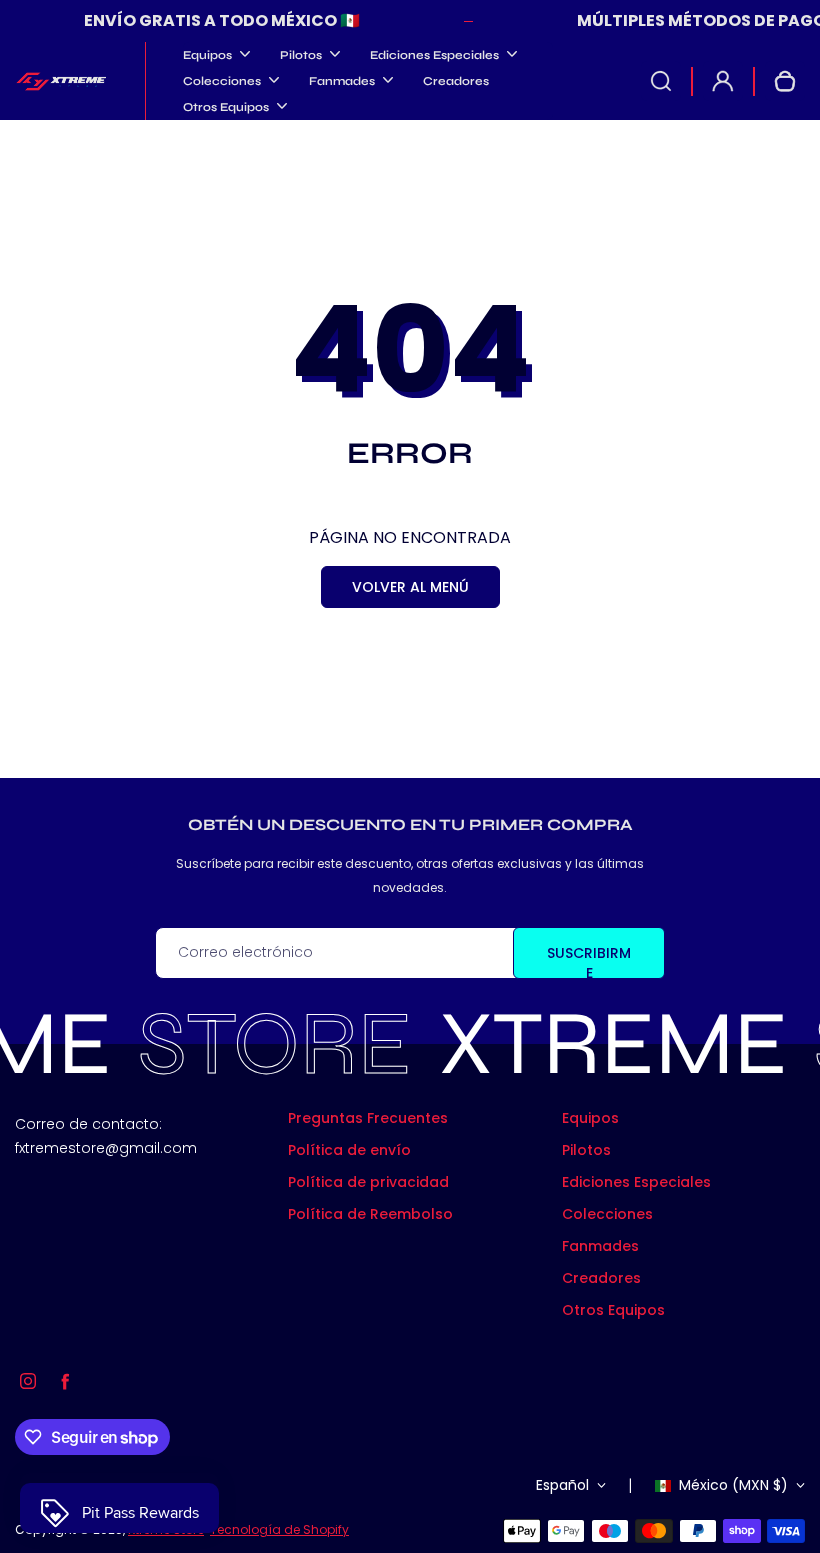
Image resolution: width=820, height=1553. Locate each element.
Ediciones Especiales (636, 1182)
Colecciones (607, 1214)
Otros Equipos (613, 1310)
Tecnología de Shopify (279, 1529)
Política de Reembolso (370, 1214)
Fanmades (600, 1246)
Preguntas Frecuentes (368, 1118)
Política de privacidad (368, 1182)
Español (562, 1485)
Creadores (456, 81)
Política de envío (349, 1150)
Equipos (590, 1118)
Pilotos (586, 1150)
